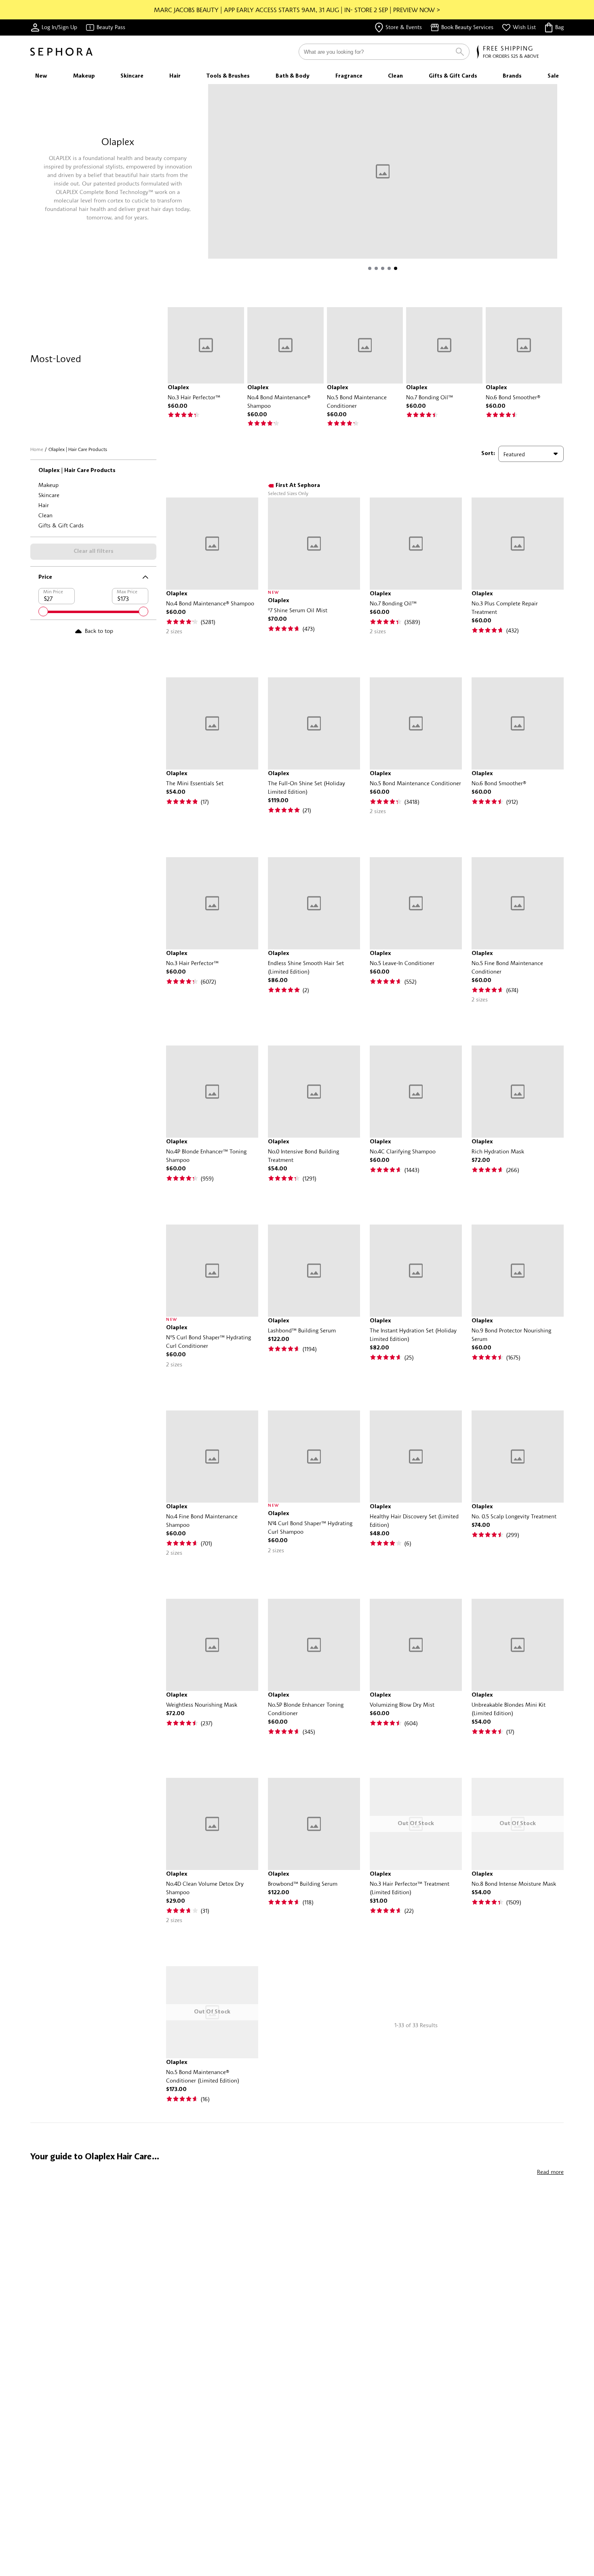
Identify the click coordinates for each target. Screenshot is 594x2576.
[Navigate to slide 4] (389, 268)
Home (37, 449)
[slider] (43, 611)
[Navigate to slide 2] (376, 268)
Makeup (48, 485)
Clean (45, 515)
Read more (550, 2172)
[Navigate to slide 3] (383, 268)
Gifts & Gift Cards (61, 525)
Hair (44, 505)
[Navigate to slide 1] (370, 268)
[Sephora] (61, 52)
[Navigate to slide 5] (396, 268)
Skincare (49, 495)
